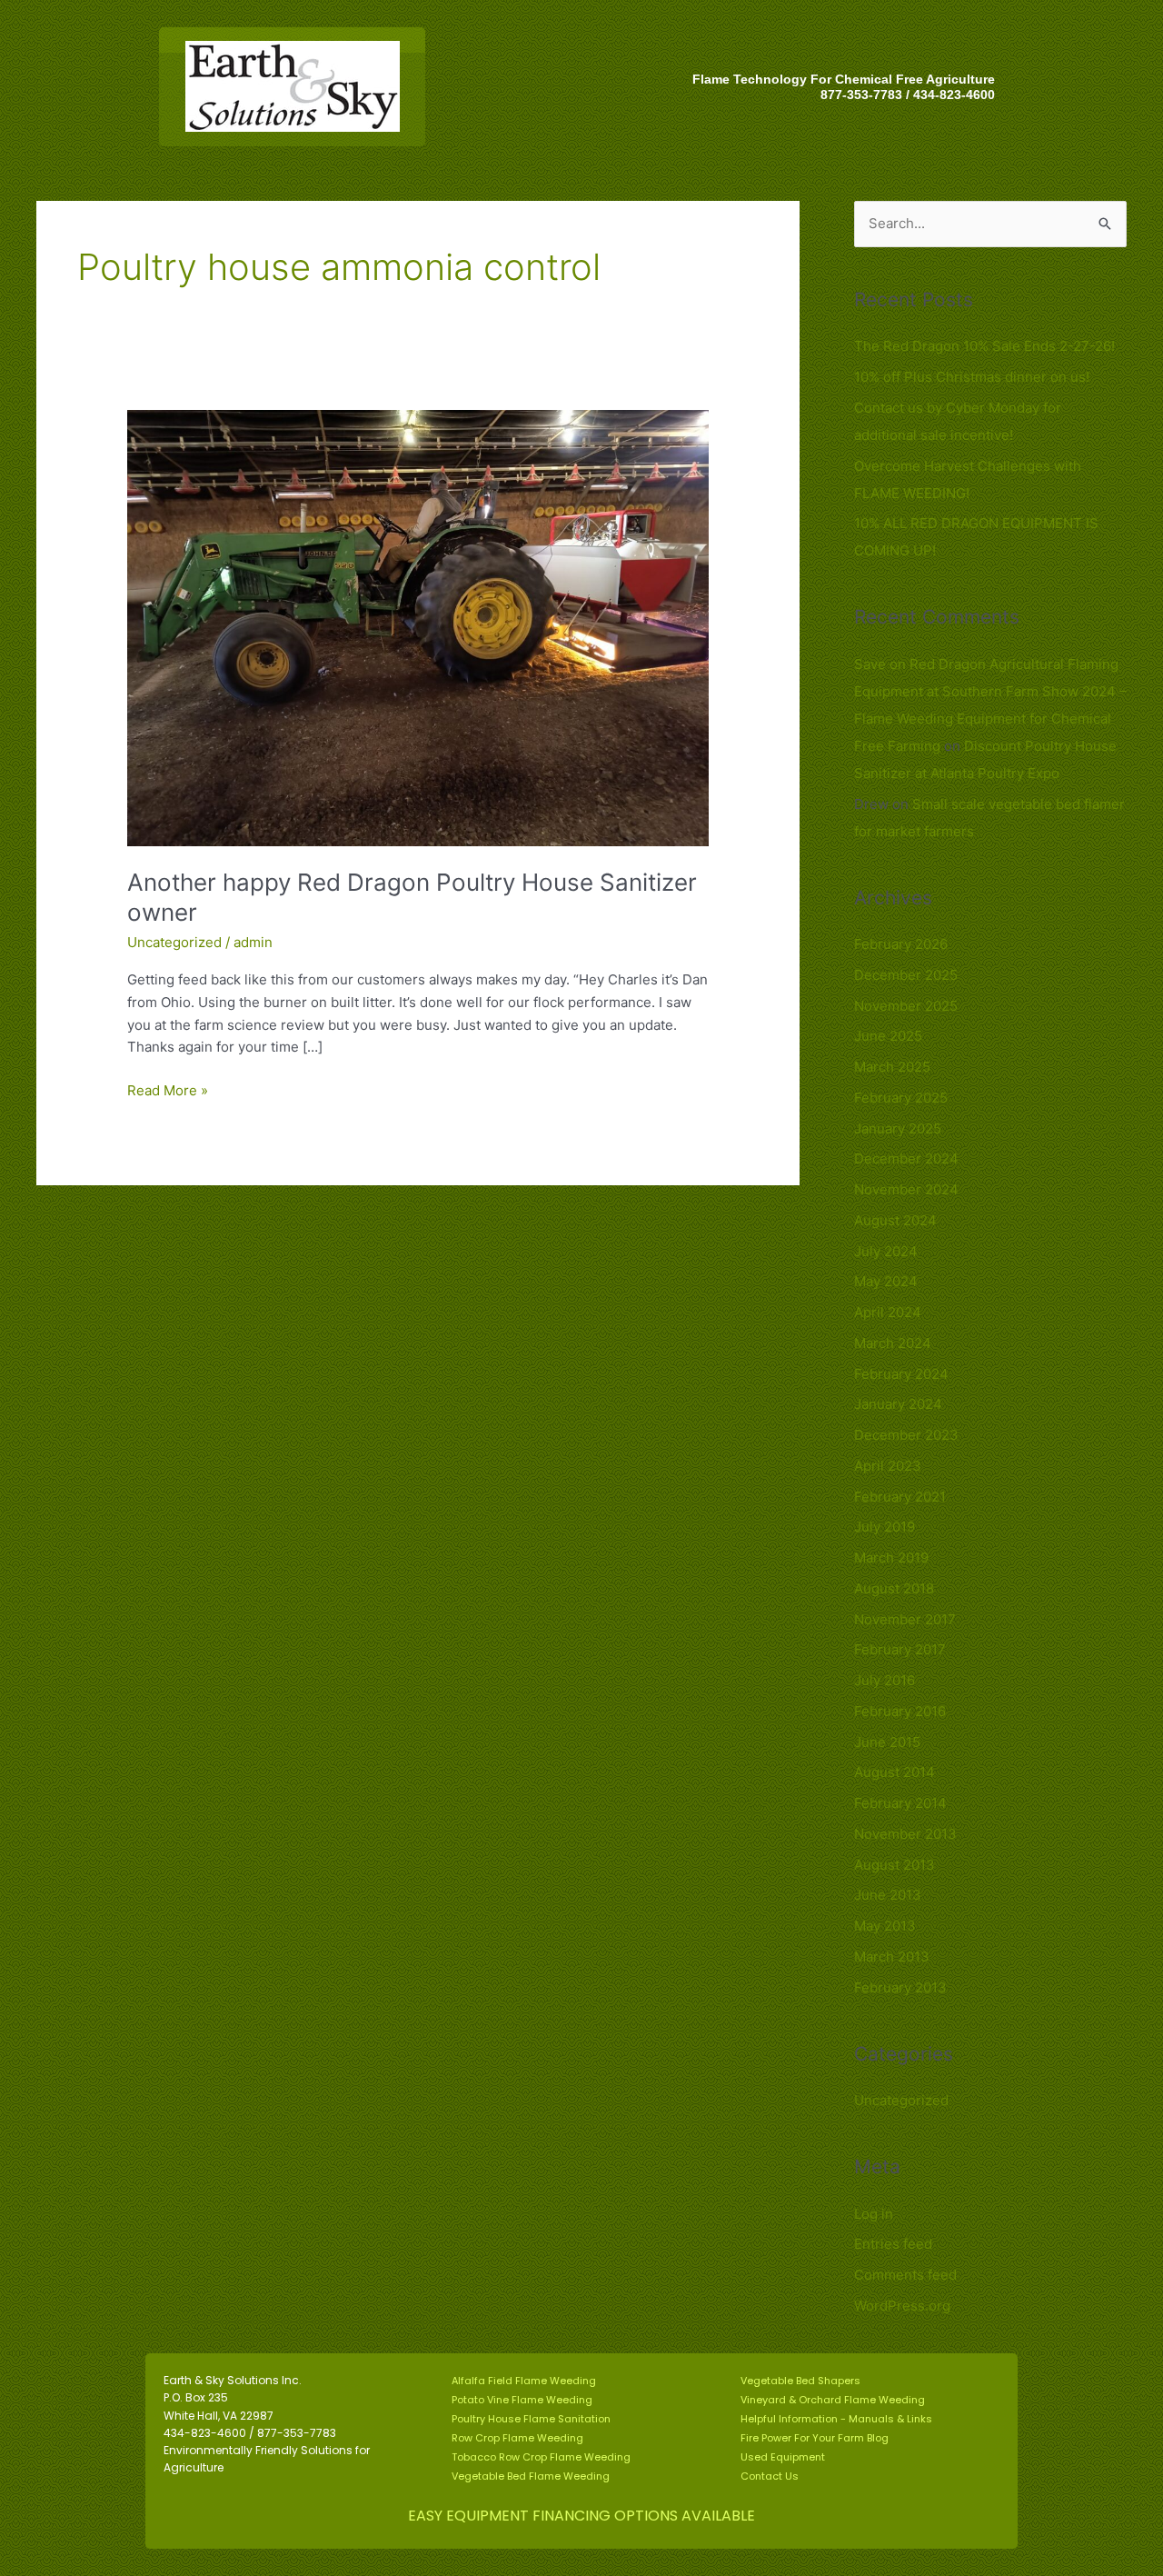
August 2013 (895, 1865)
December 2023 (906, 1435)
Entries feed (893, 2244)
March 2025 (892, 1067)
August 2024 (895, 1220)
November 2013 (905, 1834)
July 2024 (886, 1251)
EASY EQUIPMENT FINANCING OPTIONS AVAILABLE (581, 2516)
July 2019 (885, 1527)
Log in (874, 2214)
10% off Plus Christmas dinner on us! (972, 377)
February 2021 (900, 1497)
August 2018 (894, 1588)
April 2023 (888, 1466)
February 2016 (900, 1711)
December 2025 (906, 975)
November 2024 (906, 1189)
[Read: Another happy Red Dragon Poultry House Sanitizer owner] (418, 627)
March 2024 (893, 1343)
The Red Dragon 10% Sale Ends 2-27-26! (984, 346)
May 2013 (885, 1926)
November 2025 (906, 1006)
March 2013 (892, 1957)
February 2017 (900, 1649)
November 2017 (905, 1619)
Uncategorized (174, 942)
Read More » (168, 1089)
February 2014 (900, 1803)
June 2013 (888, 1895)
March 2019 (891, 1558)
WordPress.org (902, 2306)
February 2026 (901, 944)
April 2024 (888, 1312)
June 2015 (887, 1742)
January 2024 (898, 1404)
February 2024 (901, 1374)
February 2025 (901, 1098)
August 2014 (895, 1772)
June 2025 (888, 1036)
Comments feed (905, 2275)
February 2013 (900, 1987)
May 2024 (886, 1281)
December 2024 (906, 1158)
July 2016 (885, 1680)
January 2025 (898, 1128)
